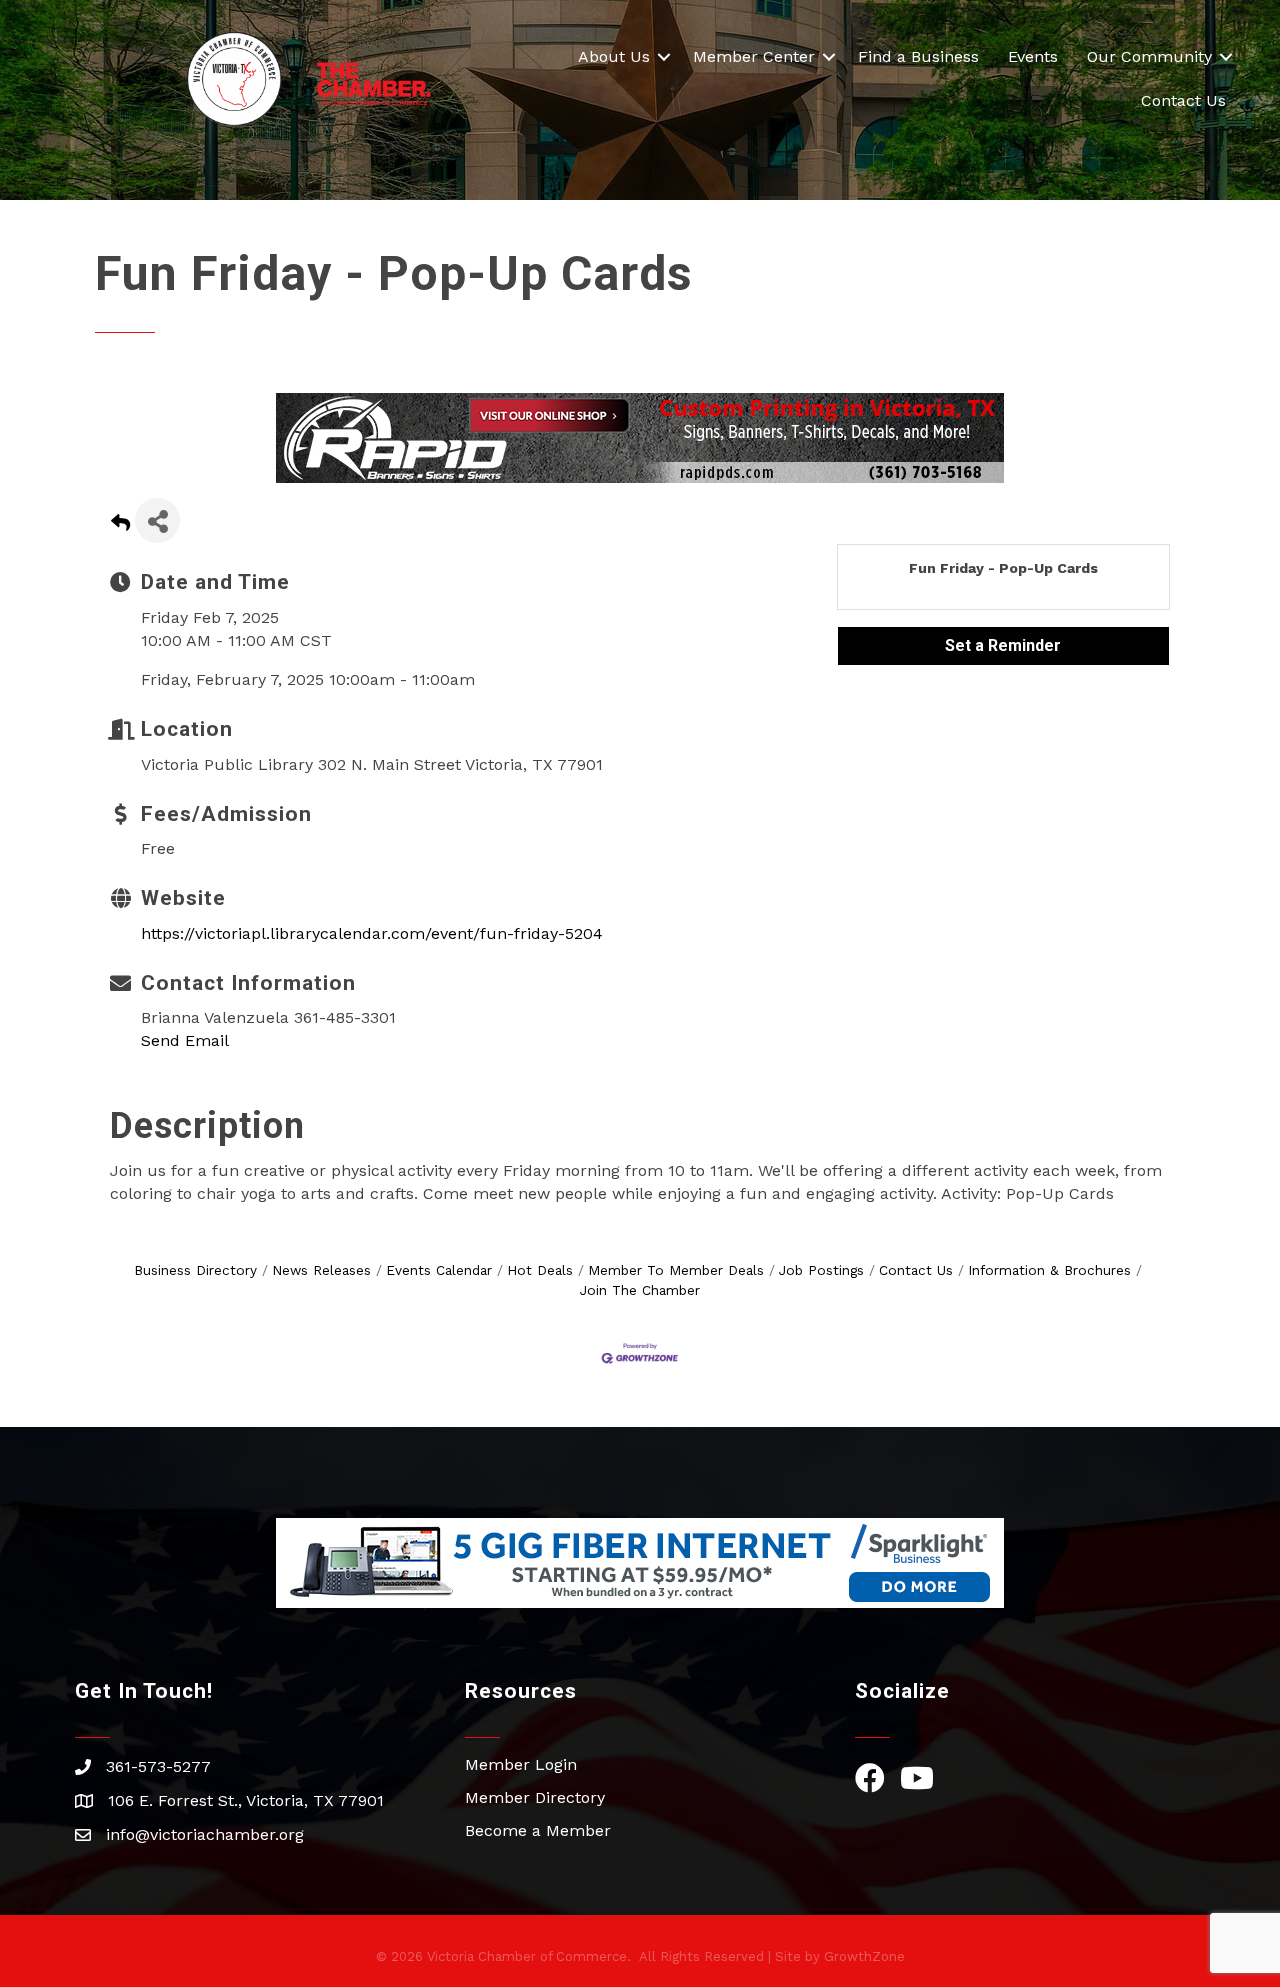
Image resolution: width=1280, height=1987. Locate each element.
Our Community (1149, 56)
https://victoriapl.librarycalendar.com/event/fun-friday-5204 (372, 933)
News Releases (321, 1270)
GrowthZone (864, 1956)
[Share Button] (157, 520)
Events (1033, 56)
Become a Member (538, 1830)
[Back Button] (120, 526)
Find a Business (918, 56)
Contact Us (1183, 100)
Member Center (754, 56)
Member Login (521, 1764)
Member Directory (535, 1797)
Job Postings (821, 1270)
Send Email (185, 1040)
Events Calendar (439, 1270)
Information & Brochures (1049, 1270)
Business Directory (195, 1270)
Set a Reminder (1003, 645)
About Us (614, 56)
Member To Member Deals (676, 1270)
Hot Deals (540, 1270)
